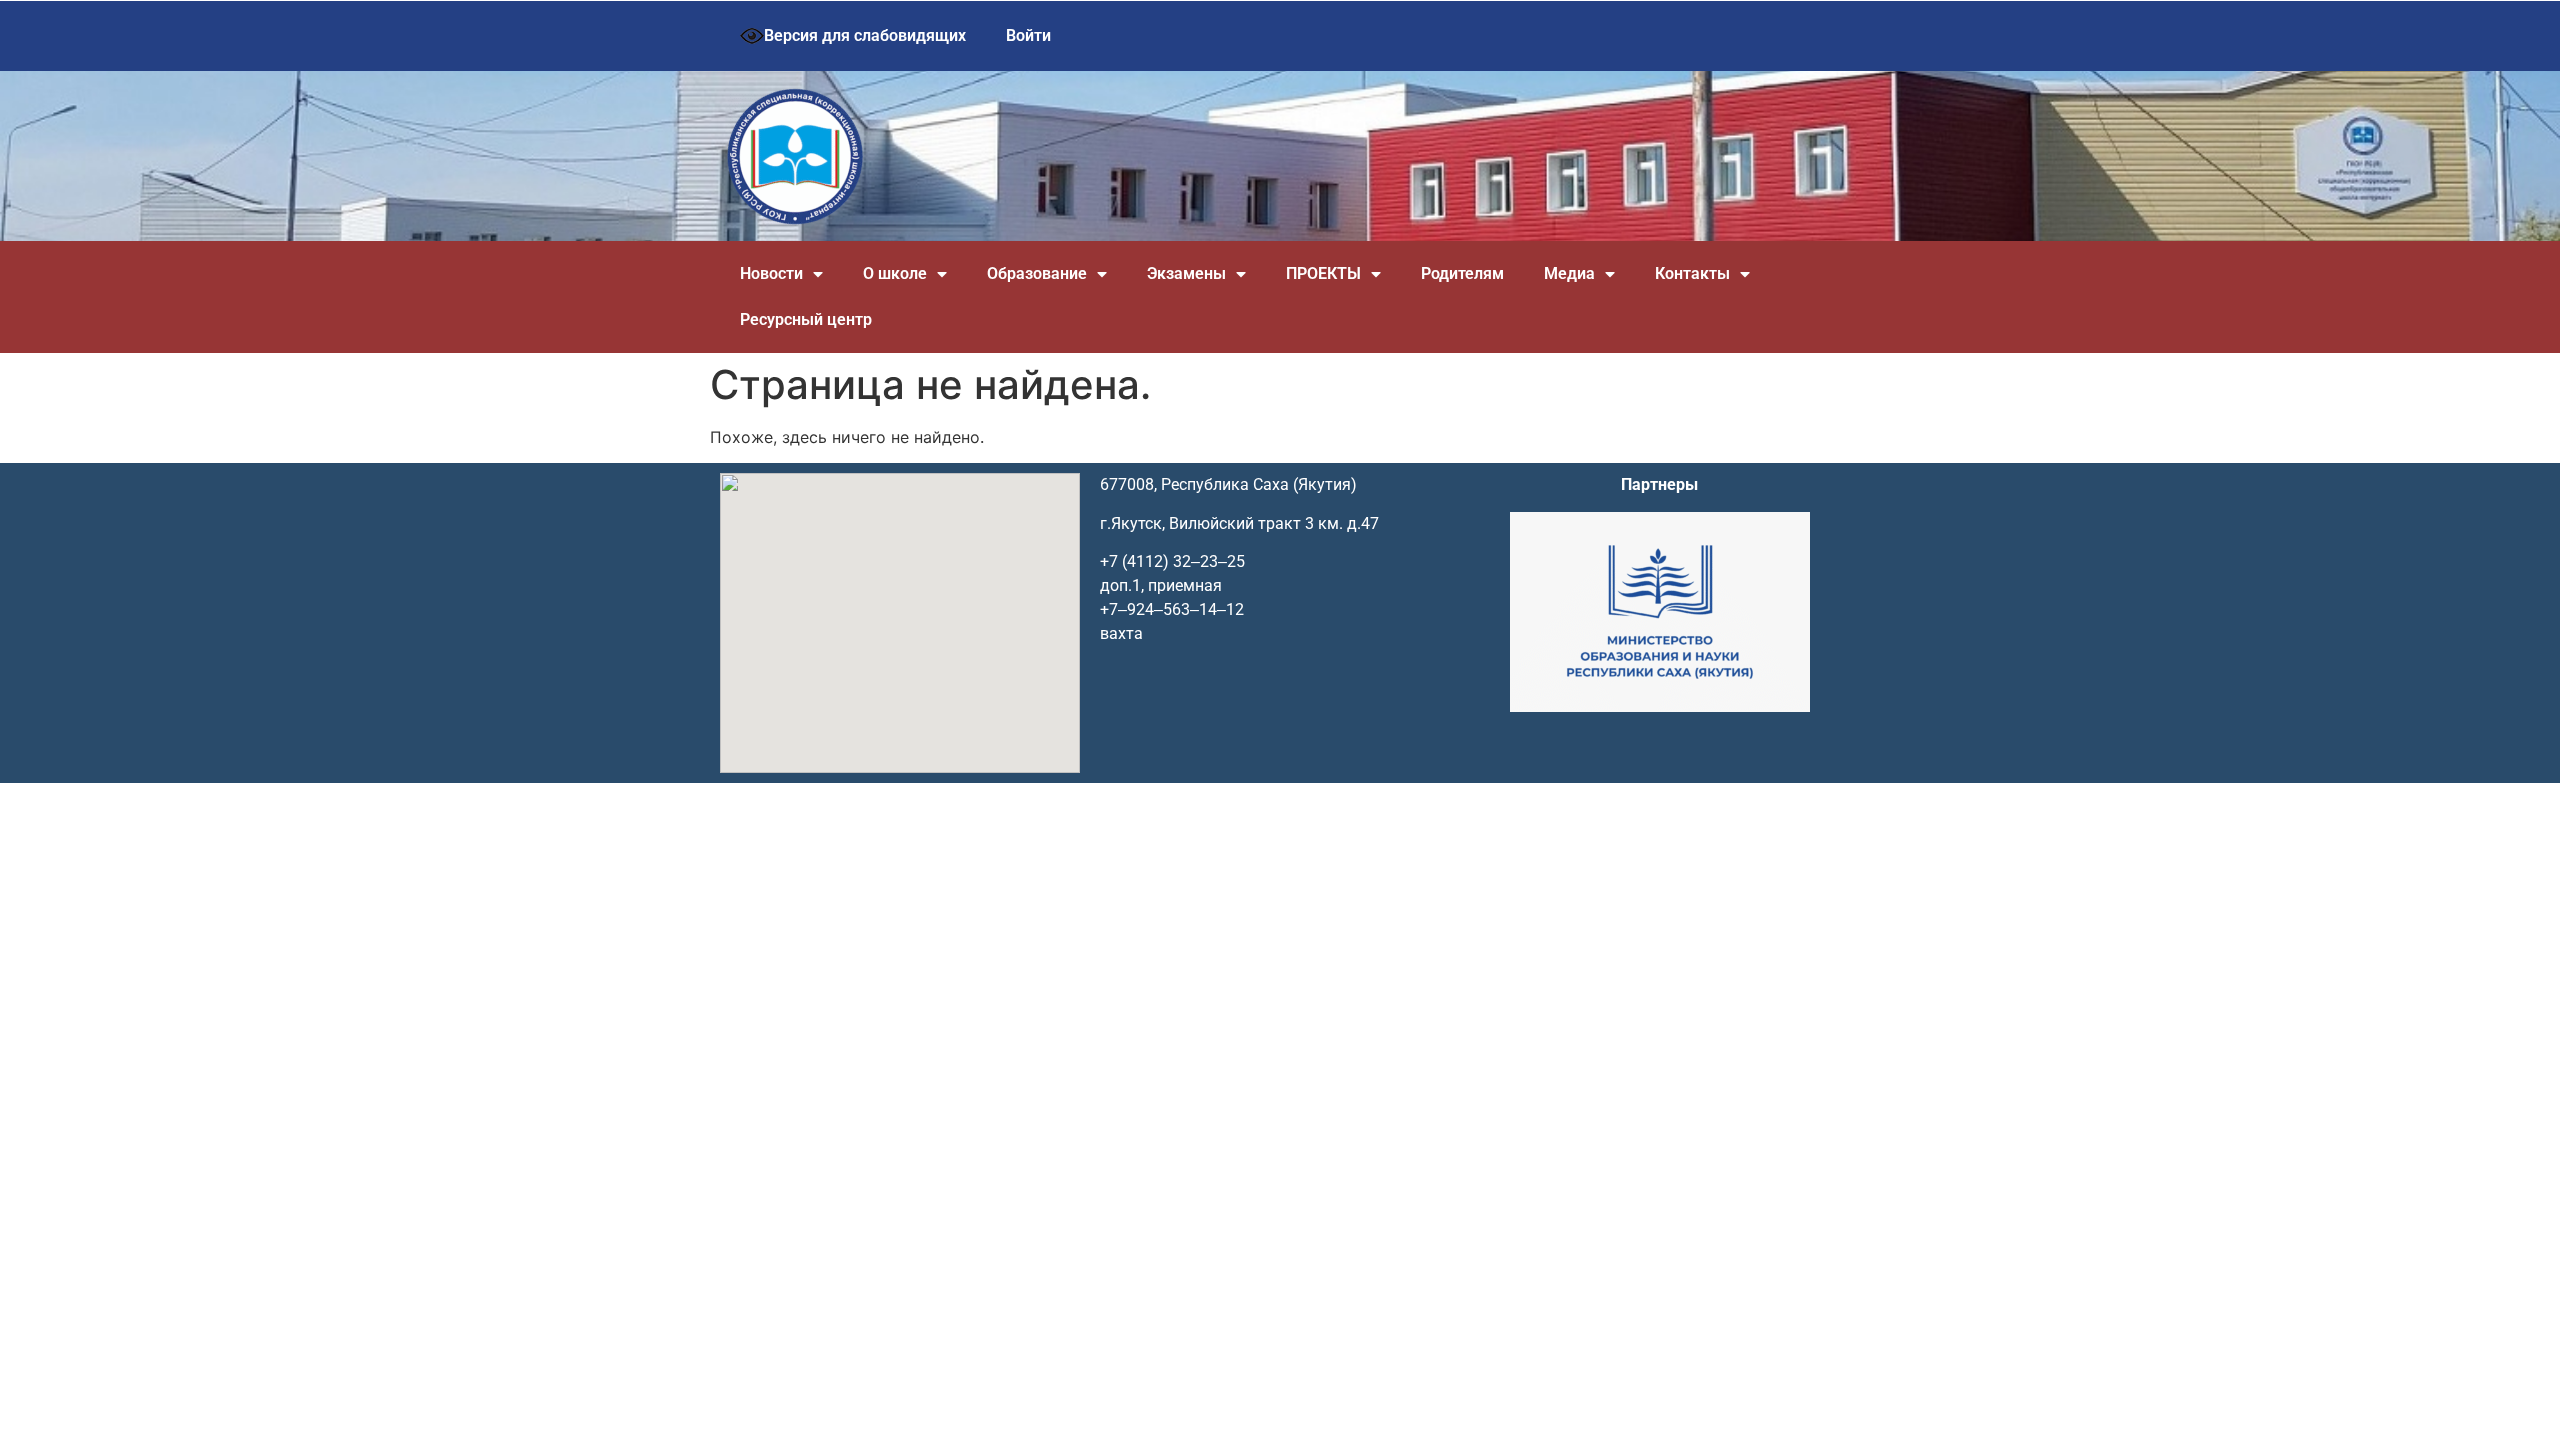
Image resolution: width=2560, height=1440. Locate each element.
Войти (1028, 35)
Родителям (1462, 273)
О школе (895, 273)
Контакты (1692, 273)
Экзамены (1186, 273)
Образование (1037, 273)
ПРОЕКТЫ (1323, 273)
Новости (771, 273)
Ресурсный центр (806, 319)
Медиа (1569, 273)
